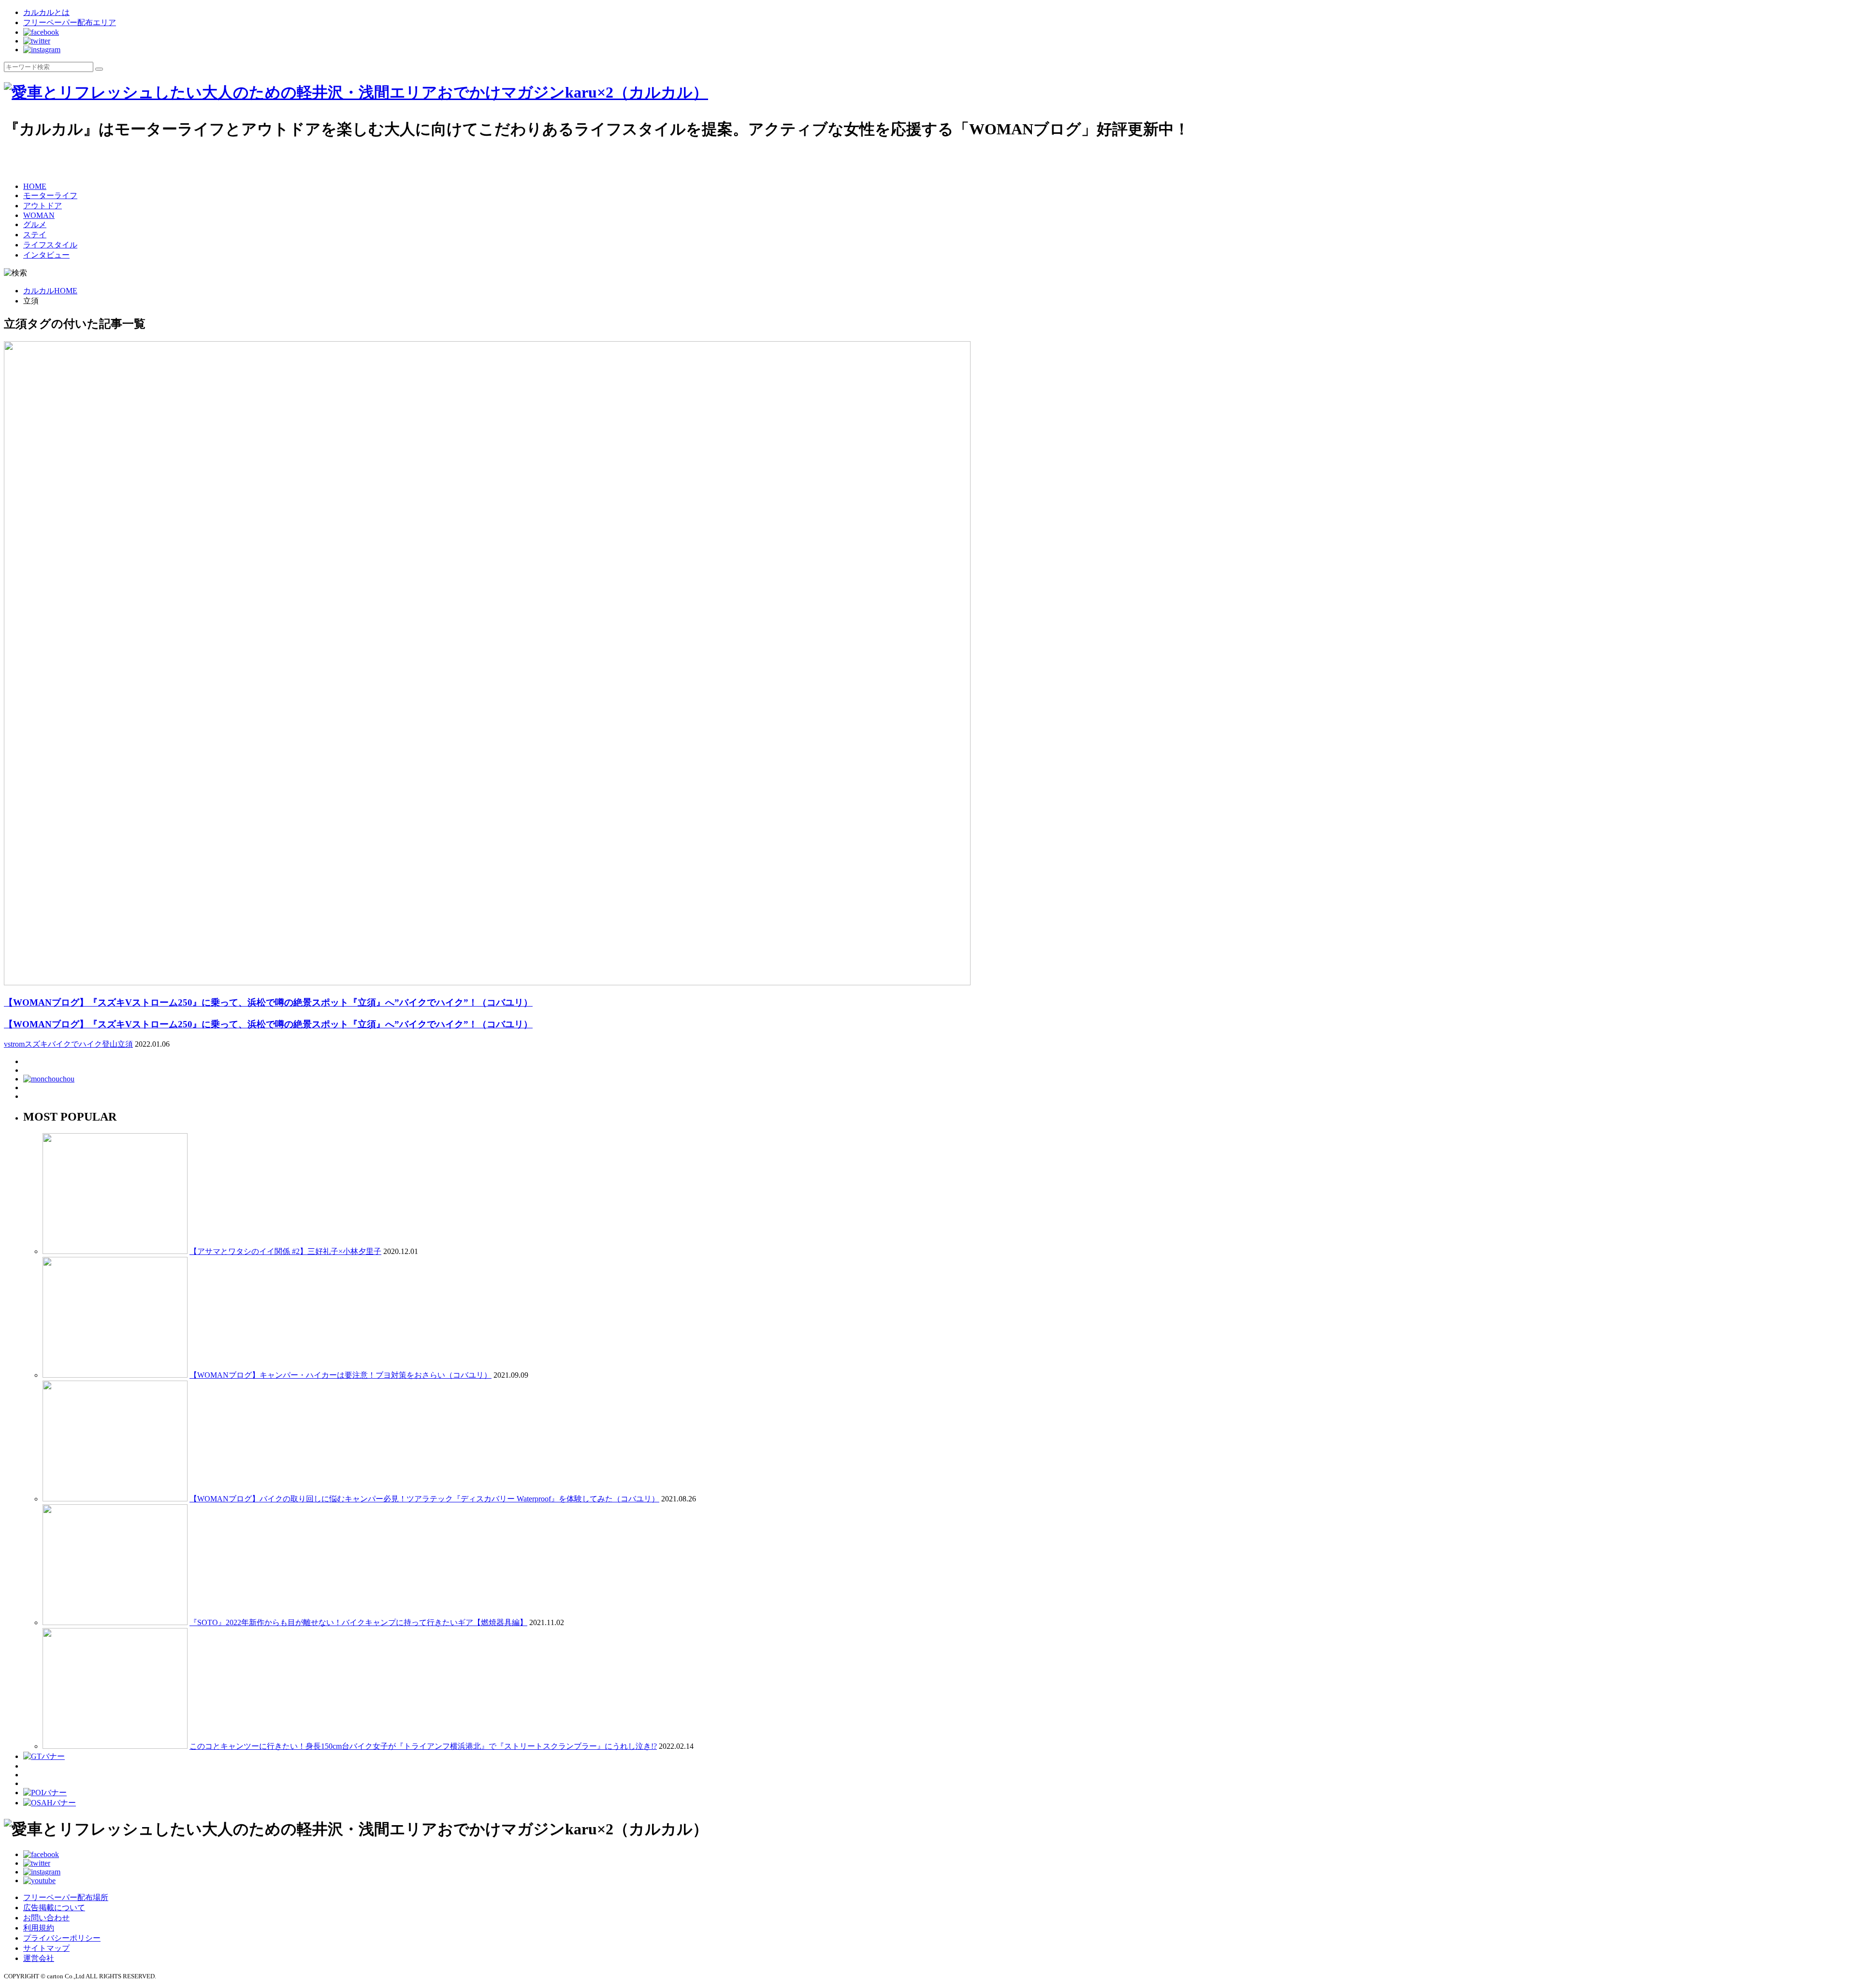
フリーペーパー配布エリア (70, 22)
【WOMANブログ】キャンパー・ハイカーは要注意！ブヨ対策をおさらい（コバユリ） (341, 1375)
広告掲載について (54, 1908)
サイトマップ (46, 1948)
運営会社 (39, 1958)
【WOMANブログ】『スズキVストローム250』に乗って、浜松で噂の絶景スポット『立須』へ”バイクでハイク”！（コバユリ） (268, 1024)
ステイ (35, 235)
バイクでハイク (75, 1044)
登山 (110, 1044)
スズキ (36, 1044)
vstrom (14, 1044)
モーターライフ (50, 195)
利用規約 (39, 1928)
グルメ (35, 224)
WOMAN (39, 215)
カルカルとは (46, 12)
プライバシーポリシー (62, 1938)
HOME (35, 186)
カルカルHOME (50, 291)
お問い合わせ (46, 1918)
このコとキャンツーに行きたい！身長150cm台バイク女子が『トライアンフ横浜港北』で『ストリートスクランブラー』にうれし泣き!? (423, 1746)
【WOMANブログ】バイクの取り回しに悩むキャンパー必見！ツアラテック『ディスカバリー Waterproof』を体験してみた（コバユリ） (424, 1499)
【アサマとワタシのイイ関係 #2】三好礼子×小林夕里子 (285, 1251)
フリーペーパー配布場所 (66, 1897)
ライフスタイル (50, 245)
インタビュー (46, 255)
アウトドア (43, 206)
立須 (125, 1044)
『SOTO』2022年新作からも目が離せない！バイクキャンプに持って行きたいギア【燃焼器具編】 (358, 1622)
